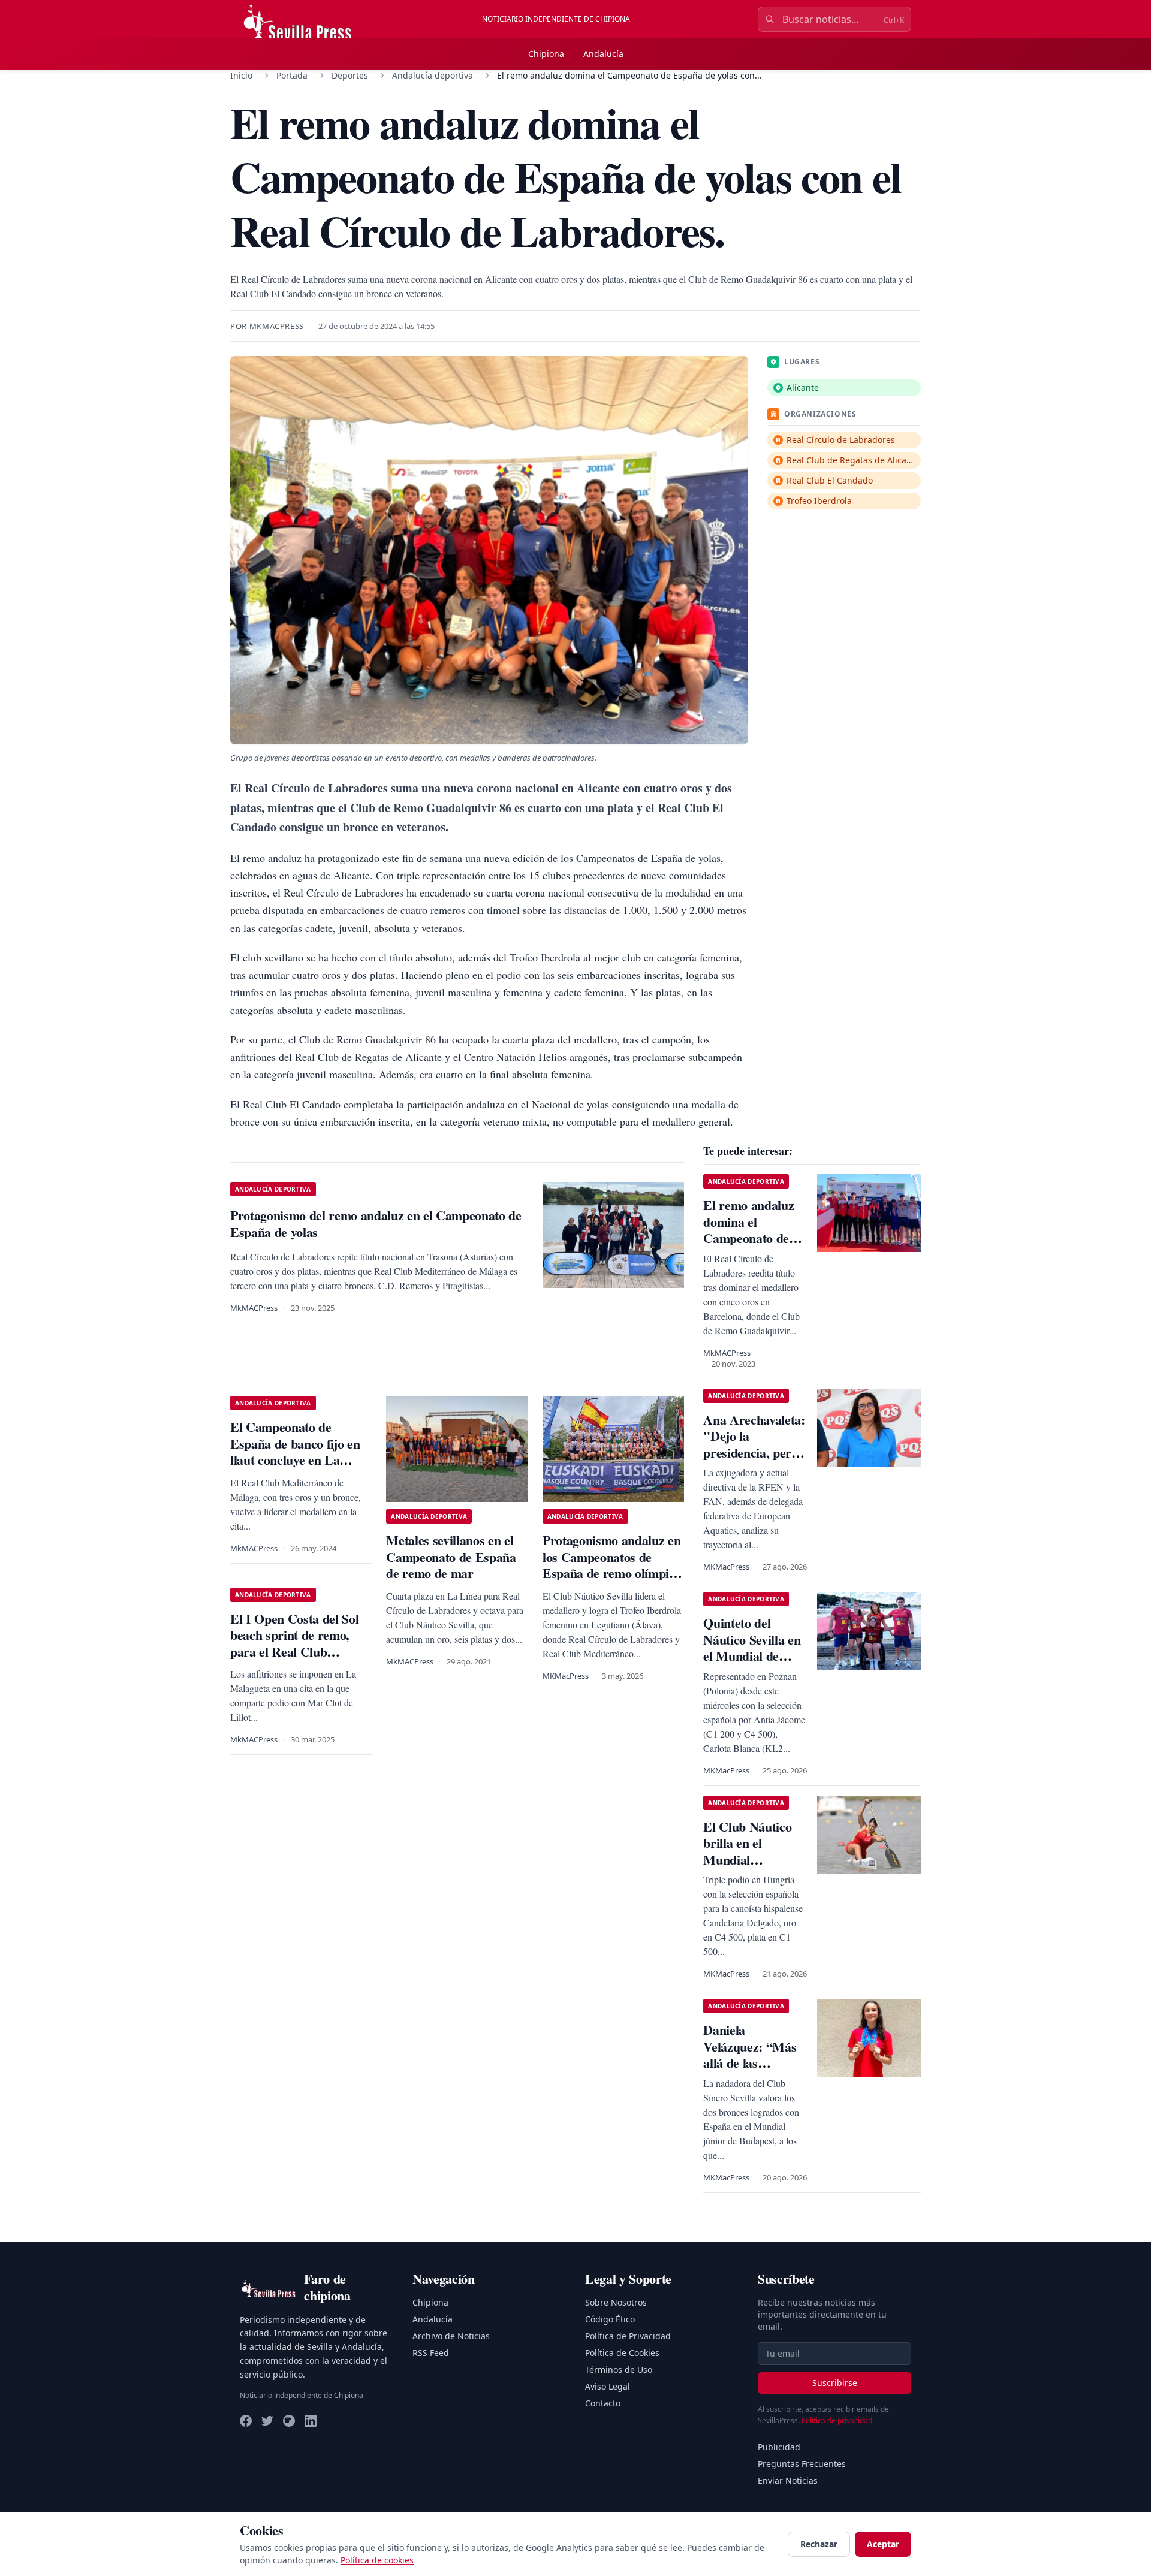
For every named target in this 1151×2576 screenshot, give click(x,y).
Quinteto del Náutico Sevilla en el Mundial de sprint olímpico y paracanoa (752, 1656)
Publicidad (779, 2447)
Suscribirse (835, 2383)
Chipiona (546, 54)
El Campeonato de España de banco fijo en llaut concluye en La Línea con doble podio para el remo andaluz (295, 1460)
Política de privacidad (837, 2420)
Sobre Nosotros (616, 2302)
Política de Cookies (622, 2353)
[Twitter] (267, 2421)
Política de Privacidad (628, 2336)
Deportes (350, 75)
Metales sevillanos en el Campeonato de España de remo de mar (451, 1557)
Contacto (603, 2403)
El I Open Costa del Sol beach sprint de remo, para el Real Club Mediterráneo (294, 1643)
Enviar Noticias (788, 2480)
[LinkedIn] (311, 2421)
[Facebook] (246, 2421)
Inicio (241, 75)
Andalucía (603, 54)
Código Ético (610, 2319)
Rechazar (819, 2544)
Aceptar (883, 2544)
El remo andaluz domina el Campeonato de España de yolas (748, 1230)
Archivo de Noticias (451, 2336)
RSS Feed (431, 2353)
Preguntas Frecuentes (802, 2464)
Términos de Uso (619, 2370)
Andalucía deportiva (433, 75)
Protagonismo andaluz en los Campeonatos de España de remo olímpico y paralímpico (612, 1565)
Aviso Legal (608, 2386)
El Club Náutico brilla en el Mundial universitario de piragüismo (747, 1859)
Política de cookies (377, 2560)
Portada (292, 75)
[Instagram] (289, 2421)
